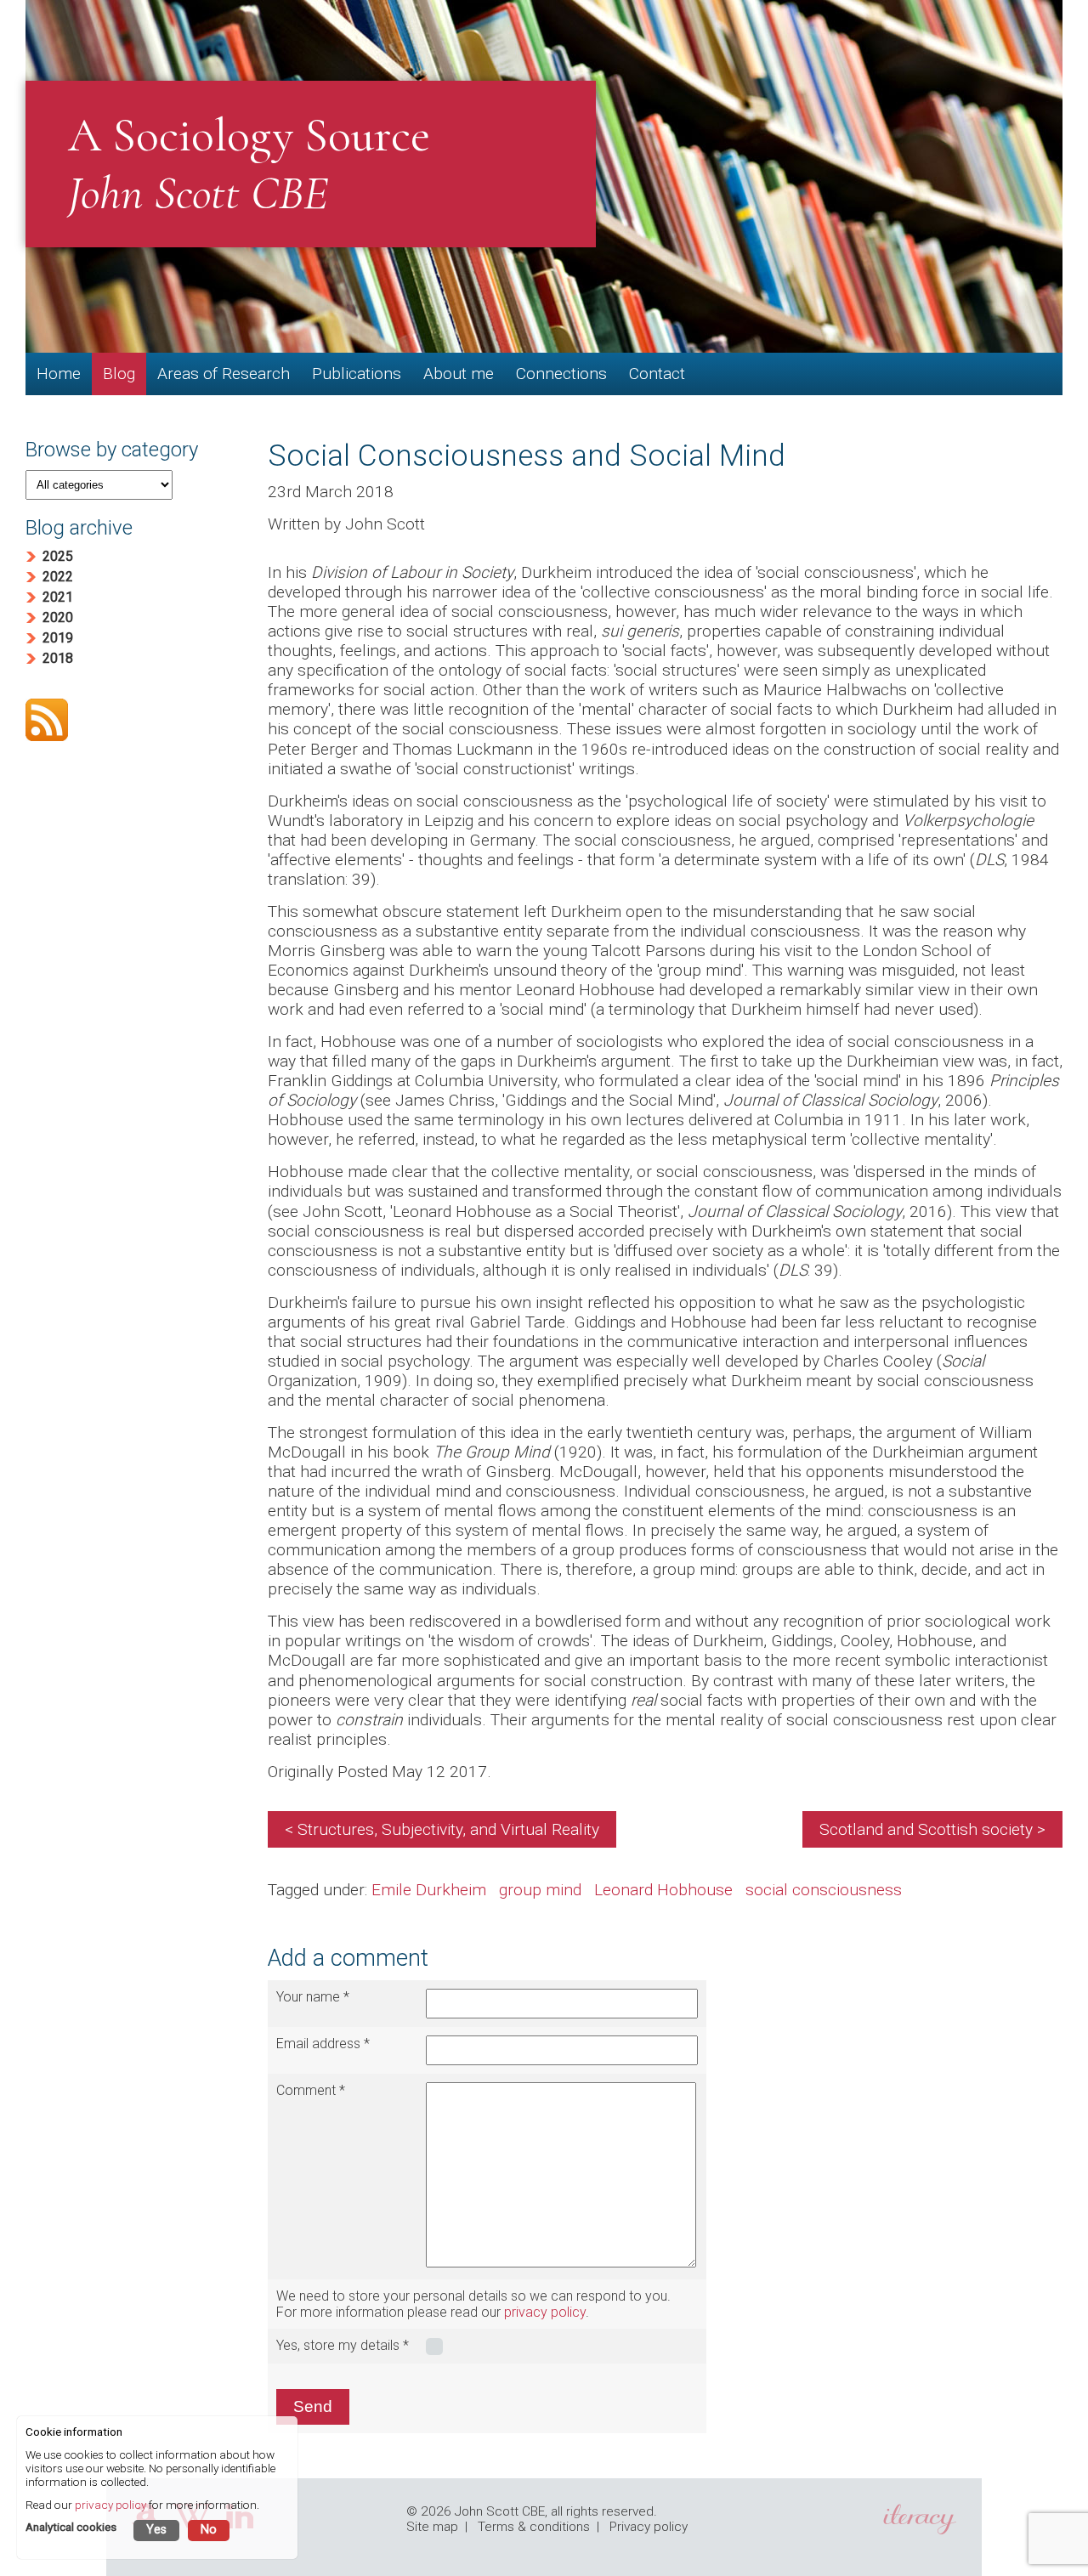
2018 (58, 658)
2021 (58, 597)
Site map (432, 2527)
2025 (58, 556)
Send (313, 2406)
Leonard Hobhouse (663, 1890)
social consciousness (824, 1890)
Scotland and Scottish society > (932, 1829)
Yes (156, 2530)
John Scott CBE (500, 2511)
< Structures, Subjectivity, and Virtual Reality (442, 1829)
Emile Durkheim (429, 1890)
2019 (58, 638)
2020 (58, 617)
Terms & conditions (534, 2527)
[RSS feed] (130, 722)
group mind (540, 1890)
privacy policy (545, 2312)
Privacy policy (649, 2527)
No (209, 2530)
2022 (58, 577)
